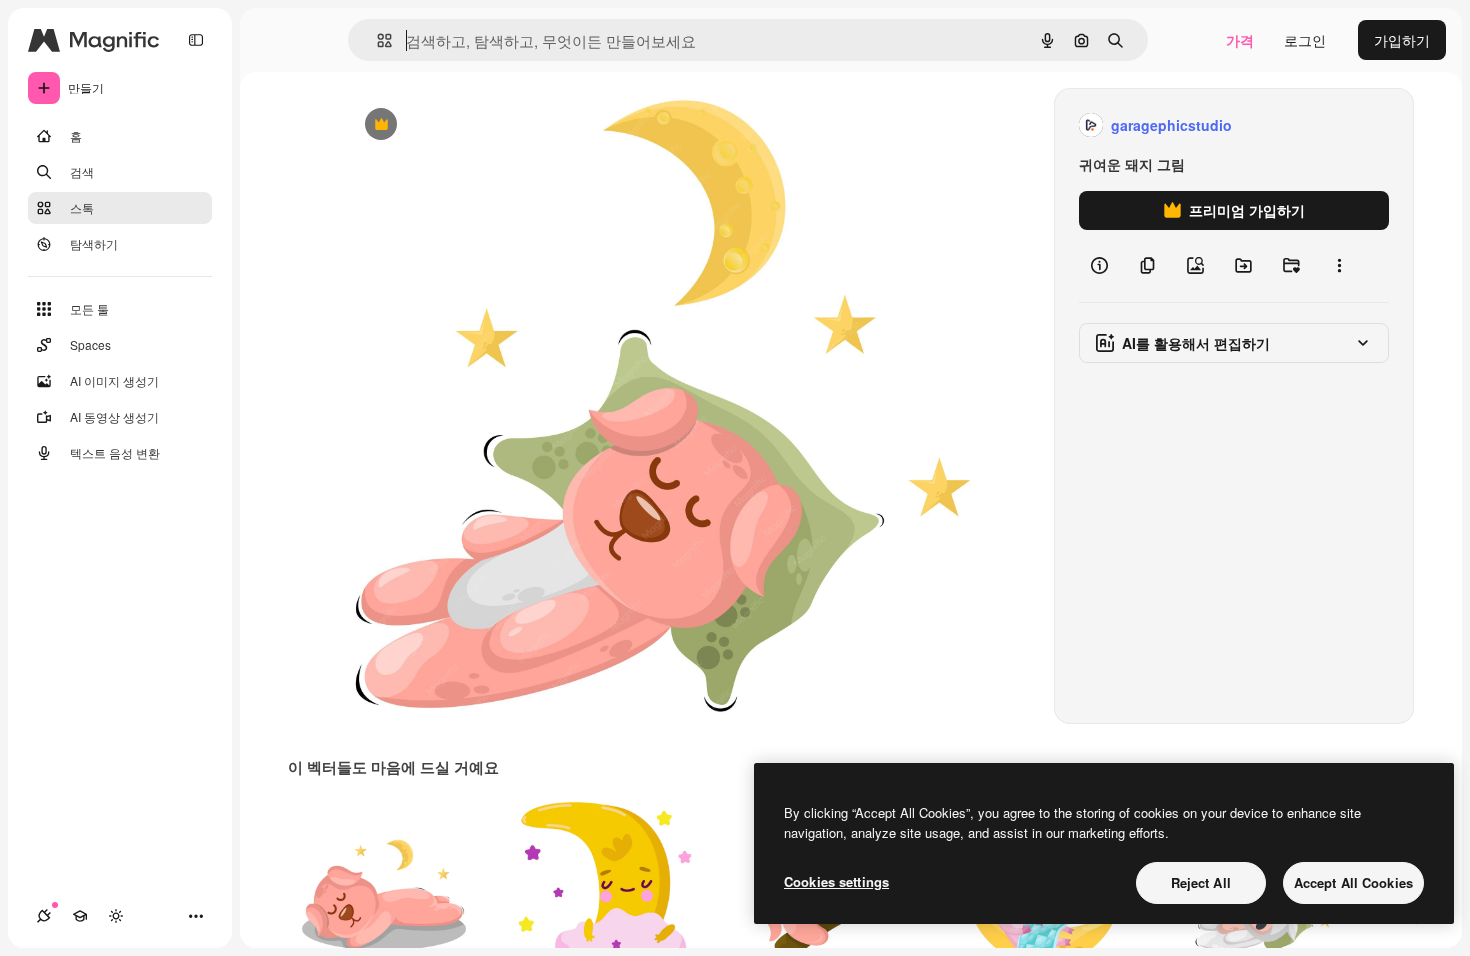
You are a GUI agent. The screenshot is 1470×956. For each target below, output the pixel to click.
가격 (1240, 40)
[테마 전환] (116, 916)
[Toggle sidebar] (196, 40)
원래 (460, 125)
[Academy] (80, 916)
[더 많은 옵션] (1339, 266)
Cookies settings (836, 881)
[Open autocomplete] (376, 40)
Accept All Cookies (1353, 882)
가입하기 (1402, 40)
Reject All (1201, 882)
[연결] (44, 916)
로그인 (1305, 40)
